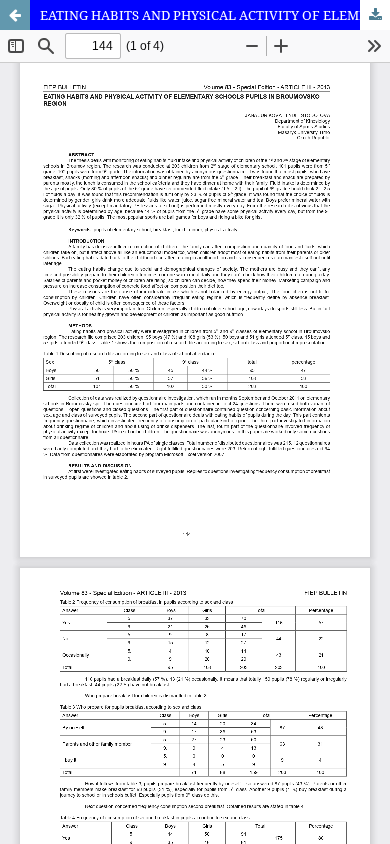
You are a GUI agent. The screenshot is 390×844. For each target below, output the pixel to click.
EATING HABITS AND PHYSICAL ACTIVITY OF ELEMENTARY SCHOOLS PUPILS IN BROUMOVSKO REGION (215, 15)
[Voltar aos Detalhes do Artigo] (15, 15)
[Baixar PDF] (375, 15)
